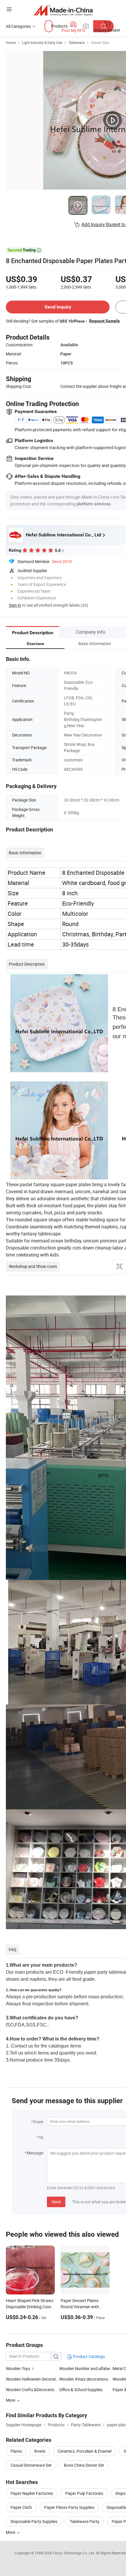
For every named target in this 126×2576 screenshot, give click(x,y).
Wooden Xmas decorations (84, 2379)
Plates (16, 2451)
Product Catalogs (88, 2356)
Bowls (40, 2451)
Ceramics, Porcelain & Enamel (85, 2451)
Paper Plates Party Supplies (69, 2507)
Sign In (15, 605)
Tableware (77, 42)
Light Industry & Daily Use (42, 42)
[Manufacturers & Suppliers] (63, 10)
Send (56, 2202)
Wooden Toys (18, 2368)
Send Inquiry (58, 307)
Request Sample (104, 321)
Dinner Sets (100, 42)
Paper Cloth (21, 2507)
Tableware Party (85, 2521)
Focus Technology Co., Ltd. (74, 2553)
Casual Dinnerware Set (31, 2465)
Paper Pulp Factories (84, 2493)
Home (11, 42)
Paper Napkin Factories (32, 2493)
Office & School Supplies (81, 2390)
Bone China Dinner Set (84, 2465)
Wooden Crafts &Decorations (32, 2390)
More (11, 2532)
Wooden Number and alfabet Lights (86, 2368)
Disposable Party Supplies (34, 2521)
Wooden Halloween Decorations (33, 2379)
